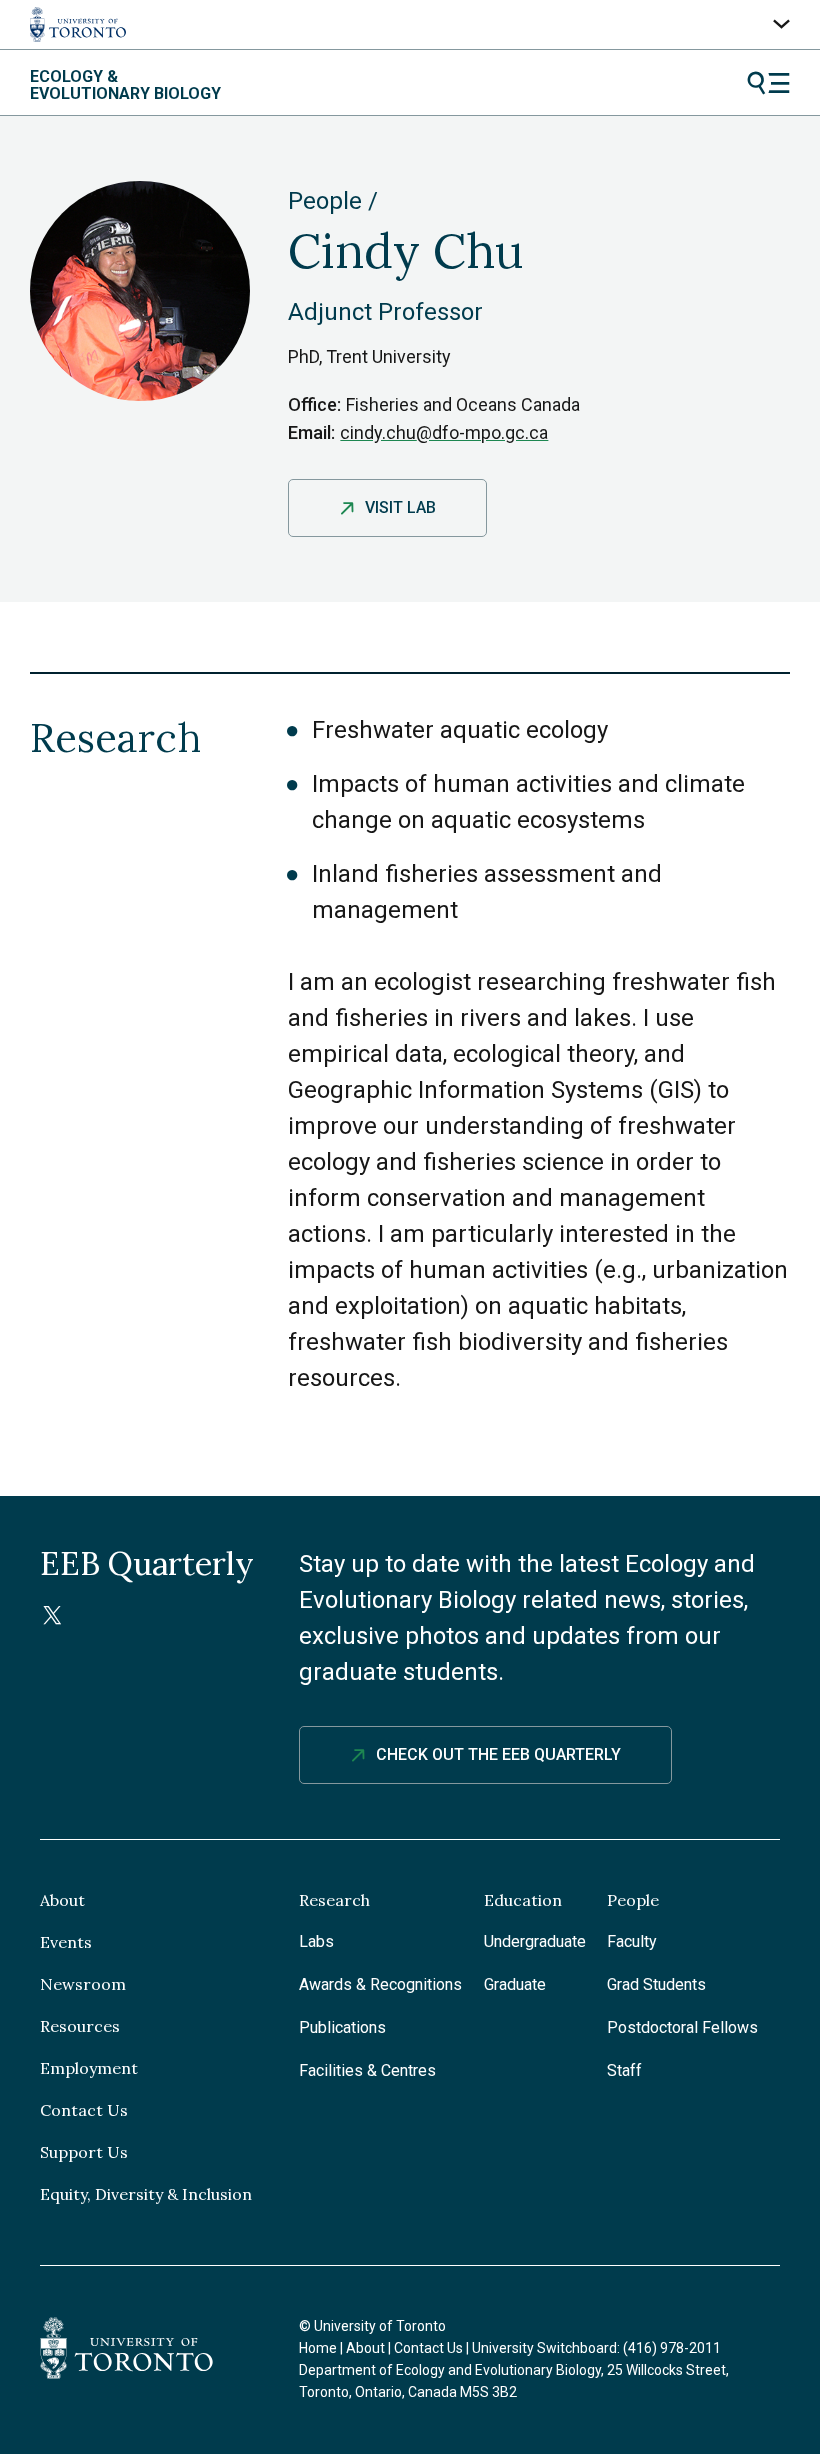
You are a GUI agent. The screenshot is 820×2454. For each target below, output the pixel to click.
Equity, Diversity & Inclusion (146, 2194)
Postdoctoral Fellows (682, 2027)
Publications (342, 2027)
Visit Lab (400, 507)
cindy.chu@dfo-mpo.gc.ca (444, 432)
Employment (89, 2068)
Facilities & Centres (367, 2070)
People (325, 201)
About (62, 1900)
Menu (768, 83)
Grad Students (656, 1984)
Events (66, 1942)
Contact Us (84, 2110)
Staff (624, 2070)
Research (334, 1900)
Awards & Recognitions (380, 1984)
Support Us (84, 2152)
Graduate (515, 1984)
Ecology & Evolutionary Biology (125, 85)
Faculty (632, 1941)
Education (523, 1900)
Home (318, 2348)
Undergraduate (535, 1941)
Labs (316, 1941)
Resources (80, 2026)
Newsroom (83, 1984)
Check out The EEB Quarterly (498, 1754)
